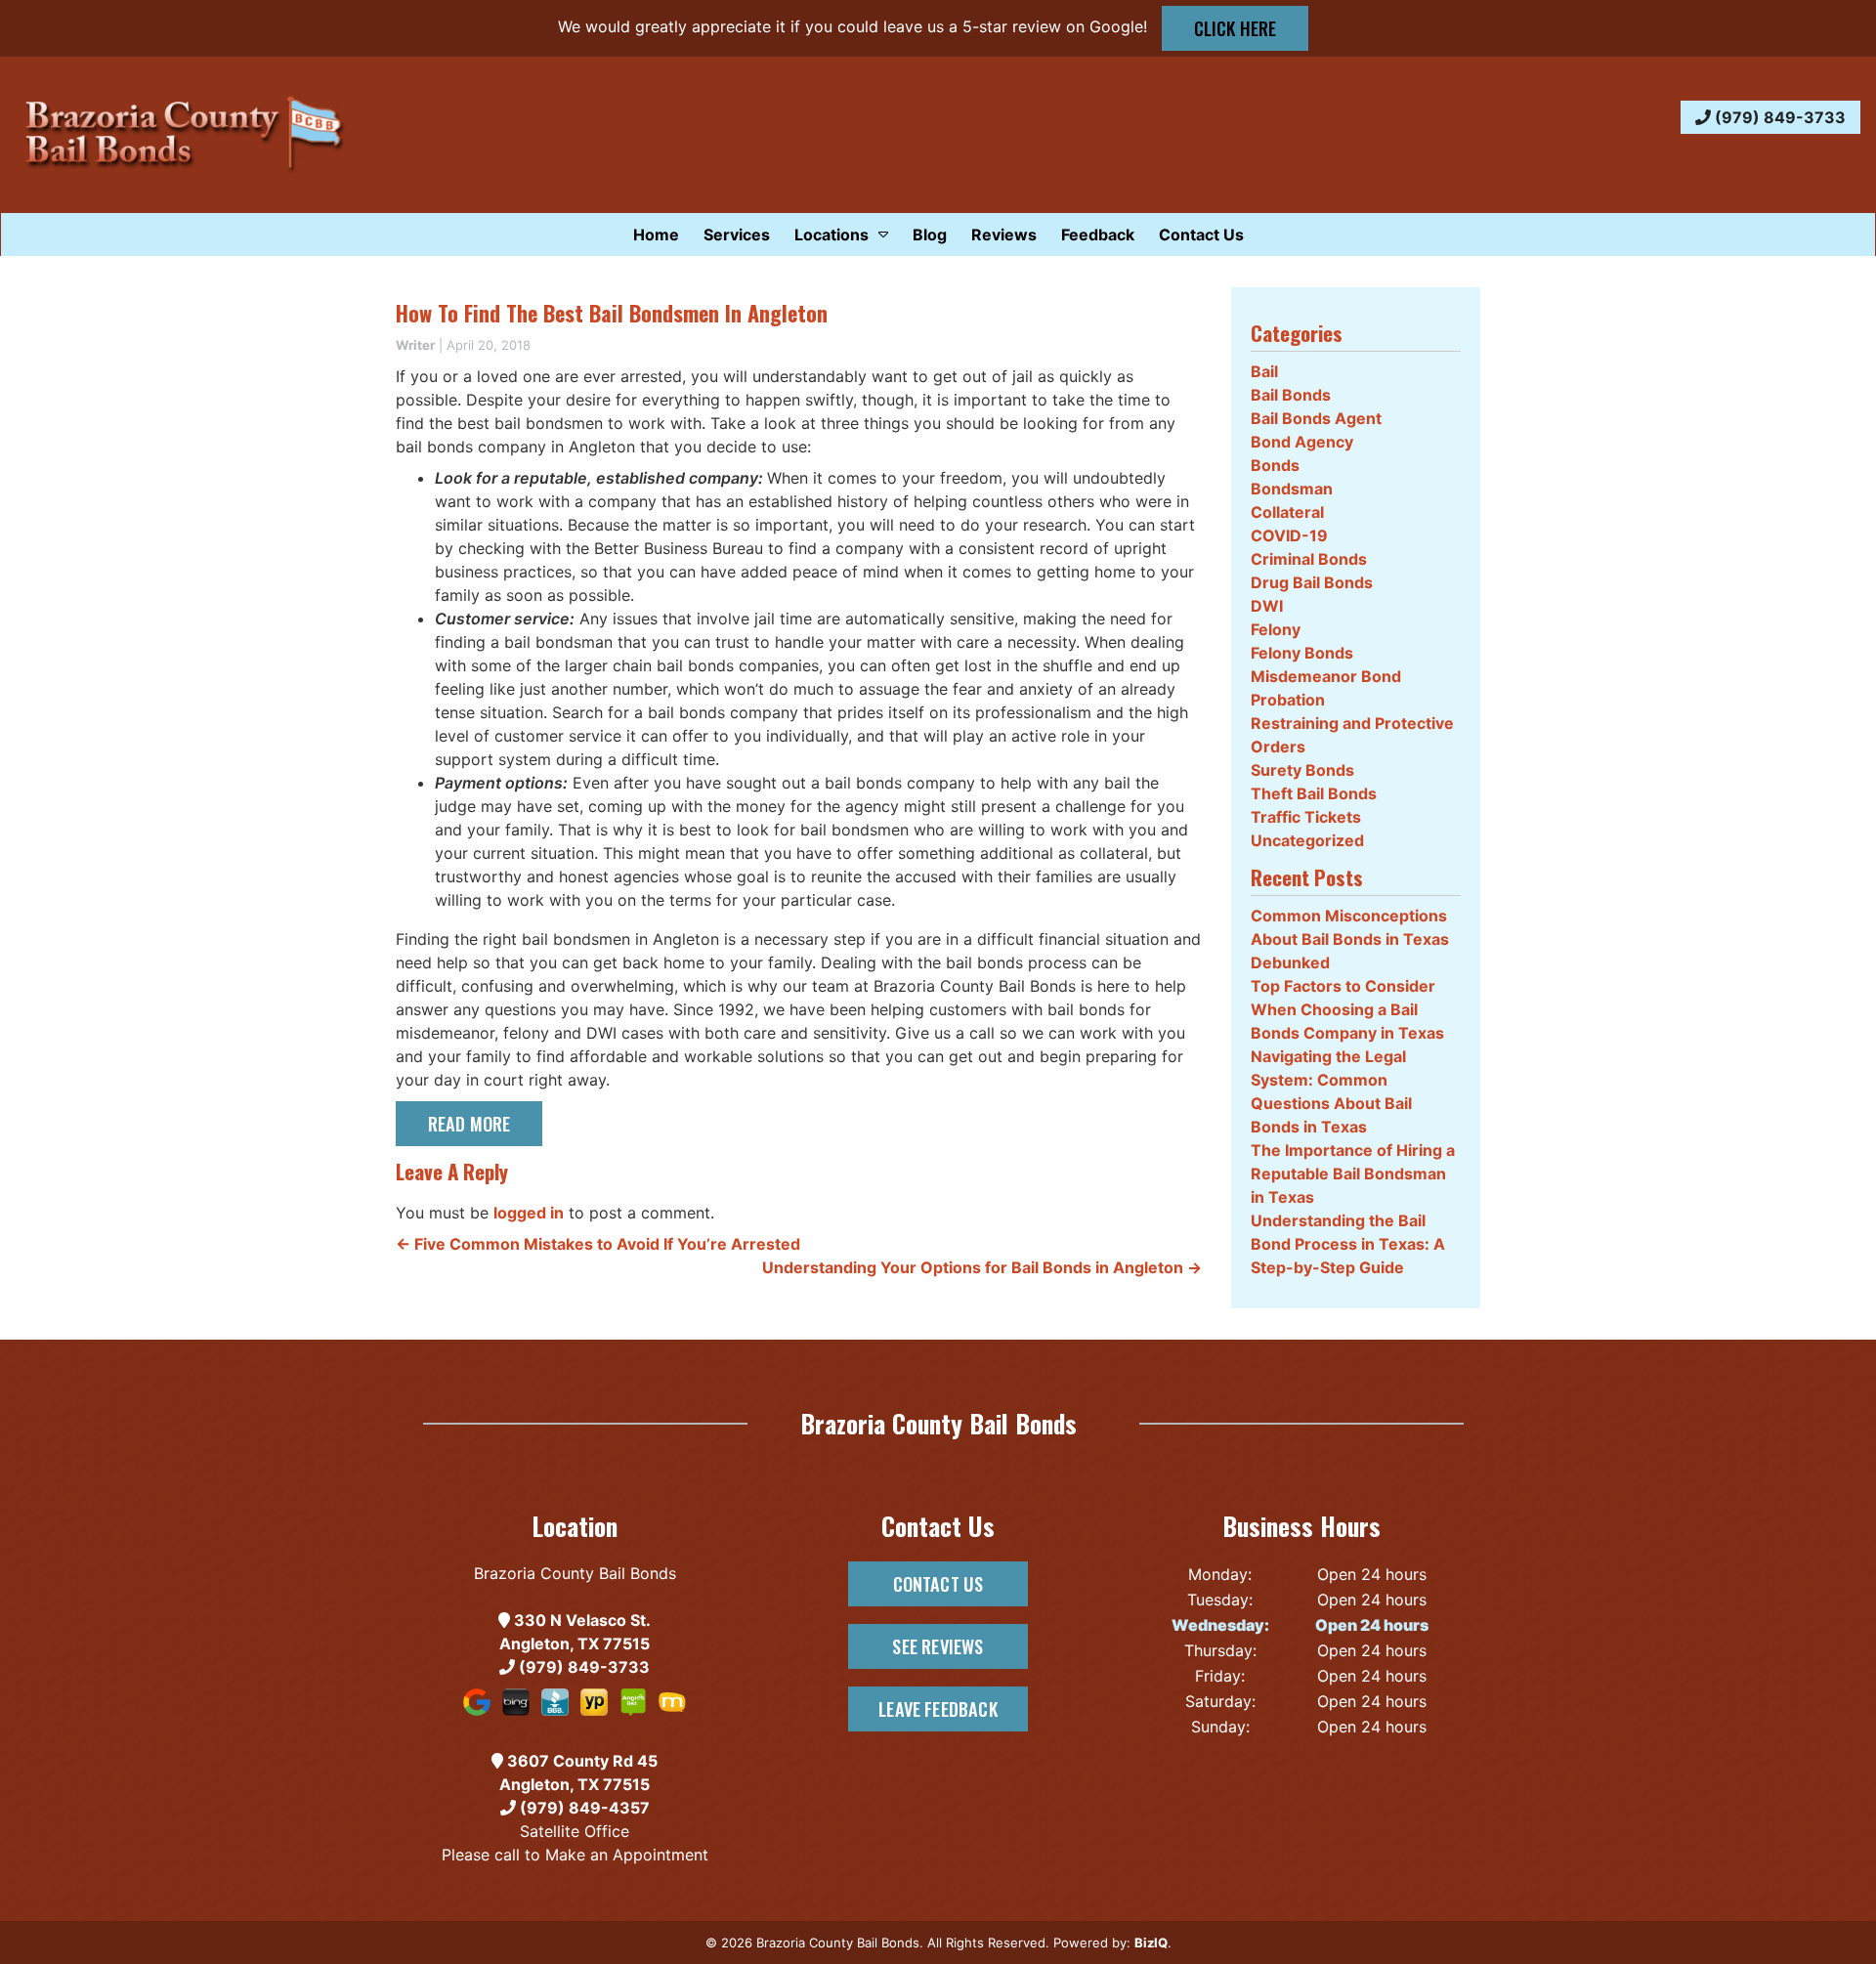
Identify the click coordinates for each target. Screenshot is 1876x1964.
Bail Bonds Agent (1316, 418)
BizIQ (1151, 1943)
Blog (930, 235)
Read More (469, 1123)
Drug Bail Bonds (1312, 582)
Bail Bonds (1291, 395)
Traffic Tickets (1306, 817)
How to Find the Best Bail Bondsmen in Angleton (612, 313)
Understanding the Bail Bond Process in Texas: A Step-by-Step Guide (1348, 1244)
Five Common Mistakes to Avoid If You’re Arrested (598, 1244)
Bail (1264, 371)
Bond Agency (1302, 442)
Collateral (1287, 512)
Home (656, 235)
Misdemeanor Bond (1326, 676)
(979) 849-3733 (1778, 117)
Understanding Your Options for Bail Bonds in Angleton (982, 1267)
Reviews (1004, 235)
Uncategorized (1307, 840)
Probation (1288, 700)
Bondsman (1292, 489)
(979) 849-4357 (583, 1808)
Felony (1276, 629)
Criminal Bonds (1309, 559)
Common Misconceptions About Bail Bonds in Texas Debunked (1350, 939)
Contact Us (1201, 235)
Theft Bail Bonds (1314, 793)
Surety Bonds (1302, 770)
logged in (529, 1213)
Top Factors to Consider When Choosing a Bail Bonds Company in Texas (1347, 1009)
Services (737, 235)
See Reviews (938, 1646)
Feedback (1098, 235)
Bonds (1275, 465)
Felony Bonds (1302, 653)
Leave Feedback (938, 1708)
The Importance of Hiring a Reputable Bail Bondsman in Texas (1353, 1174)
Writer (415, 345)
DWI (1267, 606)
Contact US (938, 1583)
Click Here (1236, 28)
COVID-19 (1289, 535)
